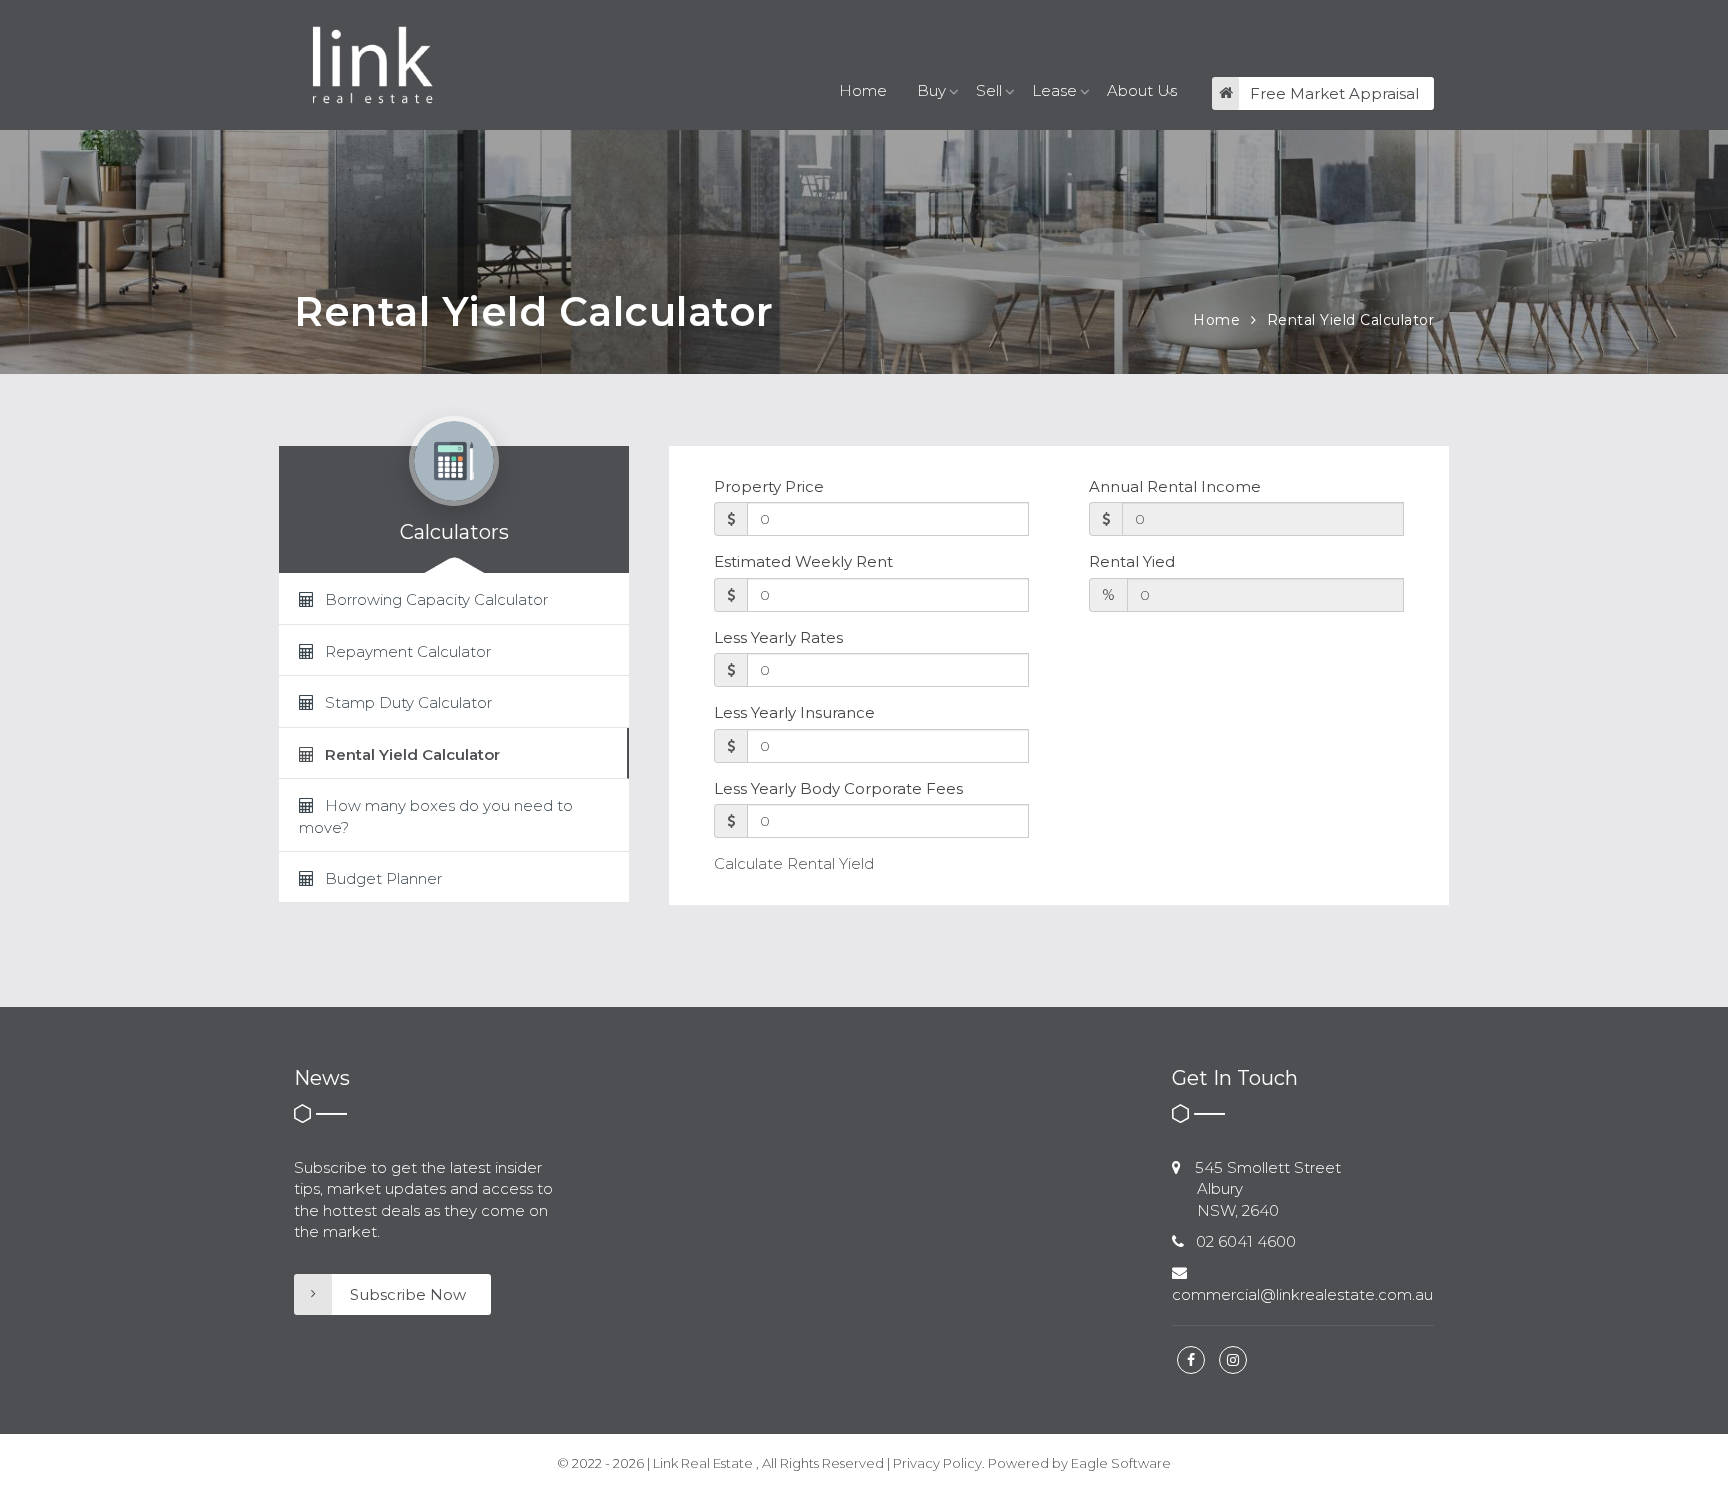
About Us (1142, 90)
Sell (989, 90)
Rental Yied (1132, 561)
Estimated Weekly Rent (803, 561)
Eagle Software (1121, 1463)
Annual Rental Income (1175, 486)
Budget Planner (381, 878)
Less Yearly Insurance (794, 712)
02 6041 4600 (1246, 1241)
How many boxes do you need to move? (436, 816)
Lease (1054, 90)
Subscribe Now (408, 1294)
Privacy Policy (937, 1463)
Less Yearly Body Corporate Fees (838, 788)
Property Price (769, 486)
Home (863, 90)
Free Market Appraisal (1334, 93)
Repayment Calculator (406, 651)
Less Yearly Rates (778, 637)
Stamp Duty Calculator (406, 702)
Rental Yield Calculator (1351, 320)
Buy (931, 90)
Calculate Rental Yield (794, 863)
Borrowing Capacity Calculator (434, 599)
